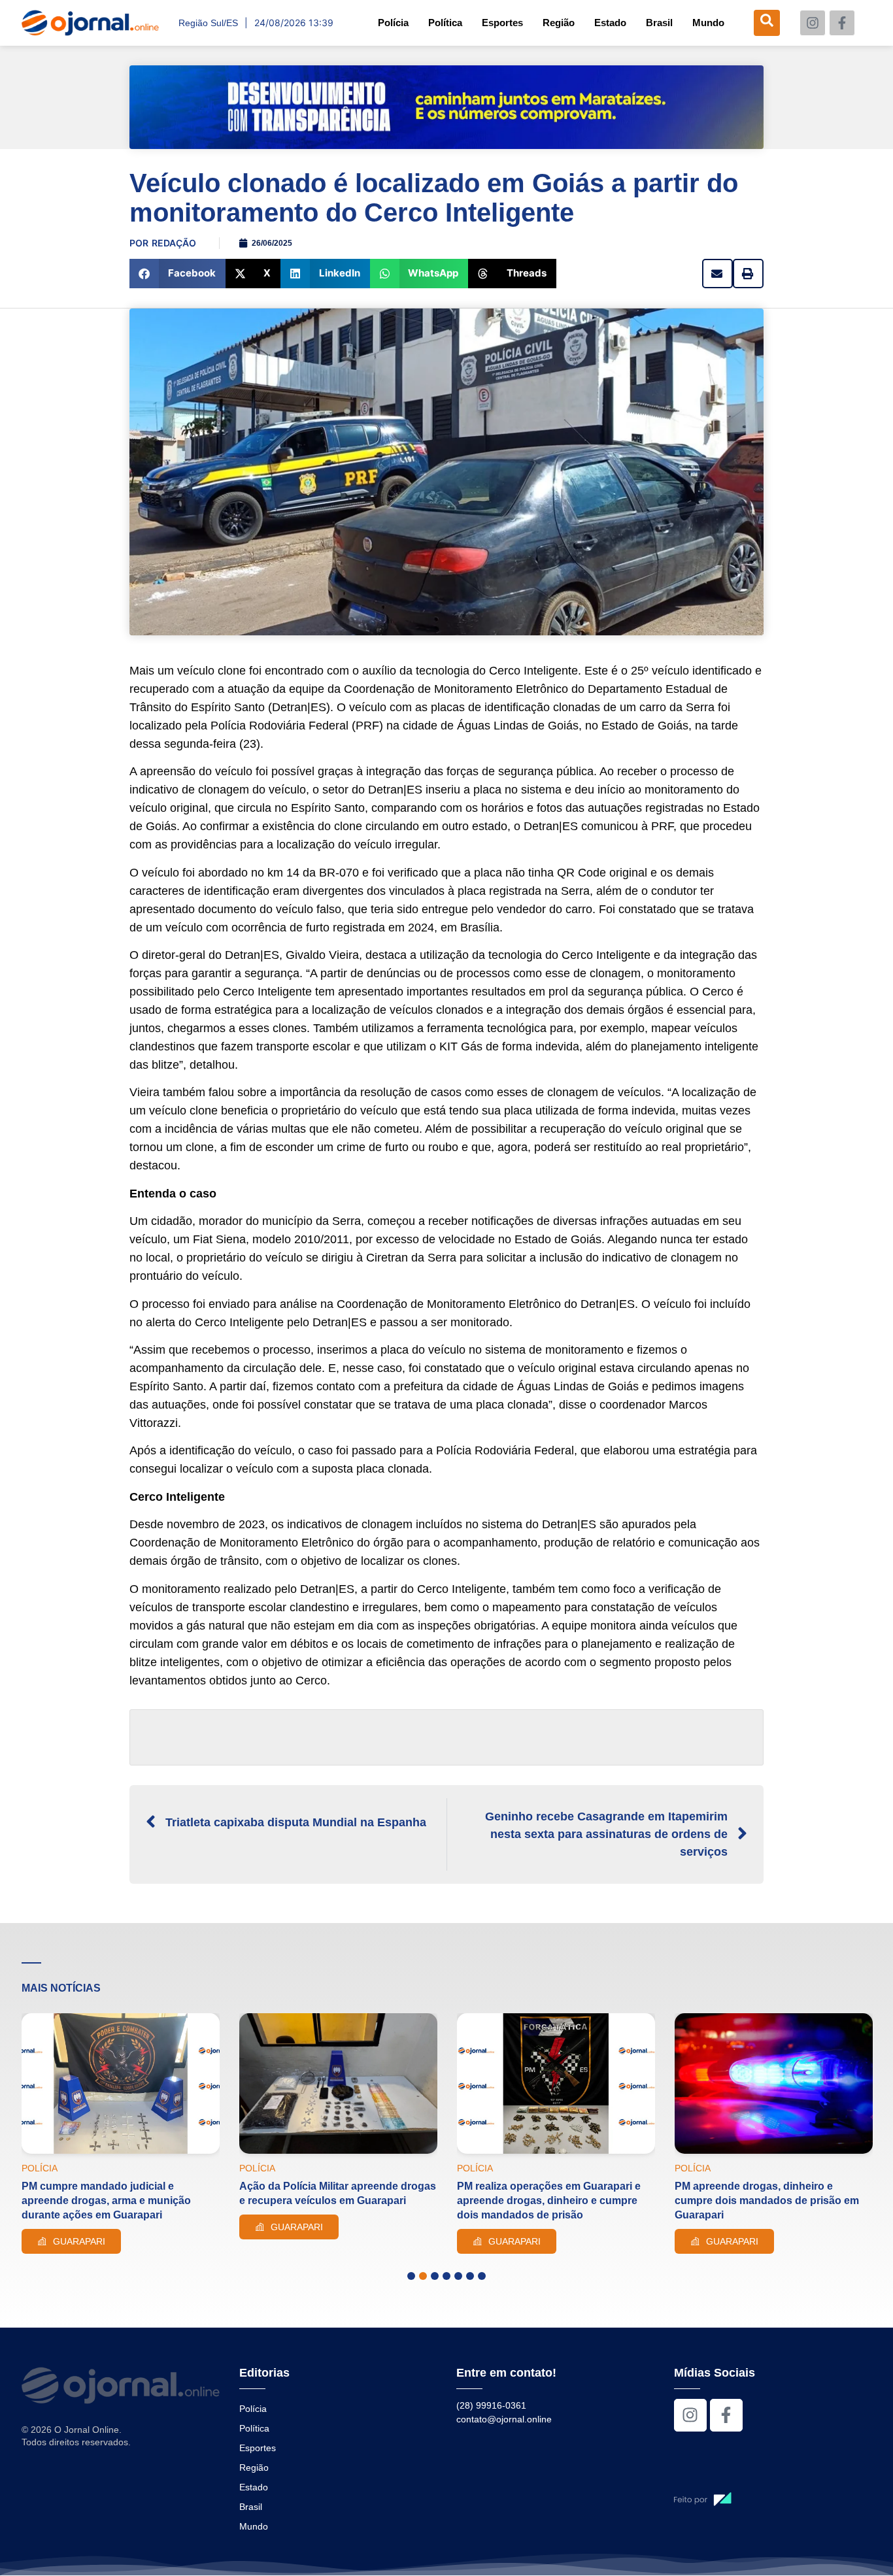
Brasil (659, 23)
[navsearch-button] (767, 23)
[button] (177, 274)
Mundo (708, 23)
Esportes (502, 23)
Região (559, 23)
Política (445, 23)
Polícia (393, 23)
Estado (610, 23)
